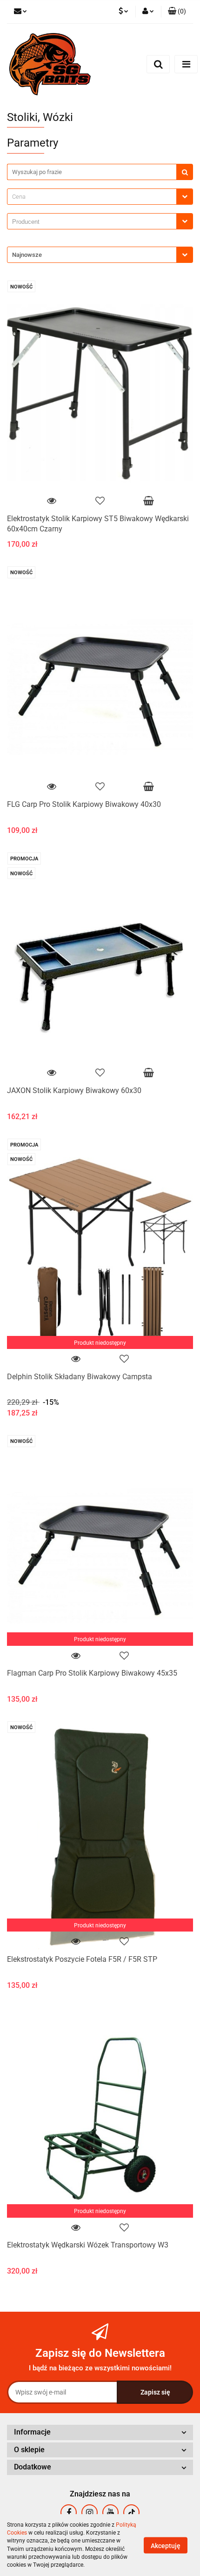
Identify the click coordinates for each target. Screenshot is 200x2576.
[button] (177, 12)
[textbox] (92, 197)
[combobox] (100, 197)
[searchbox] (94, 222)
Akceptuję (166, 2545)
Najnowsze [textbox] (27, 255)
